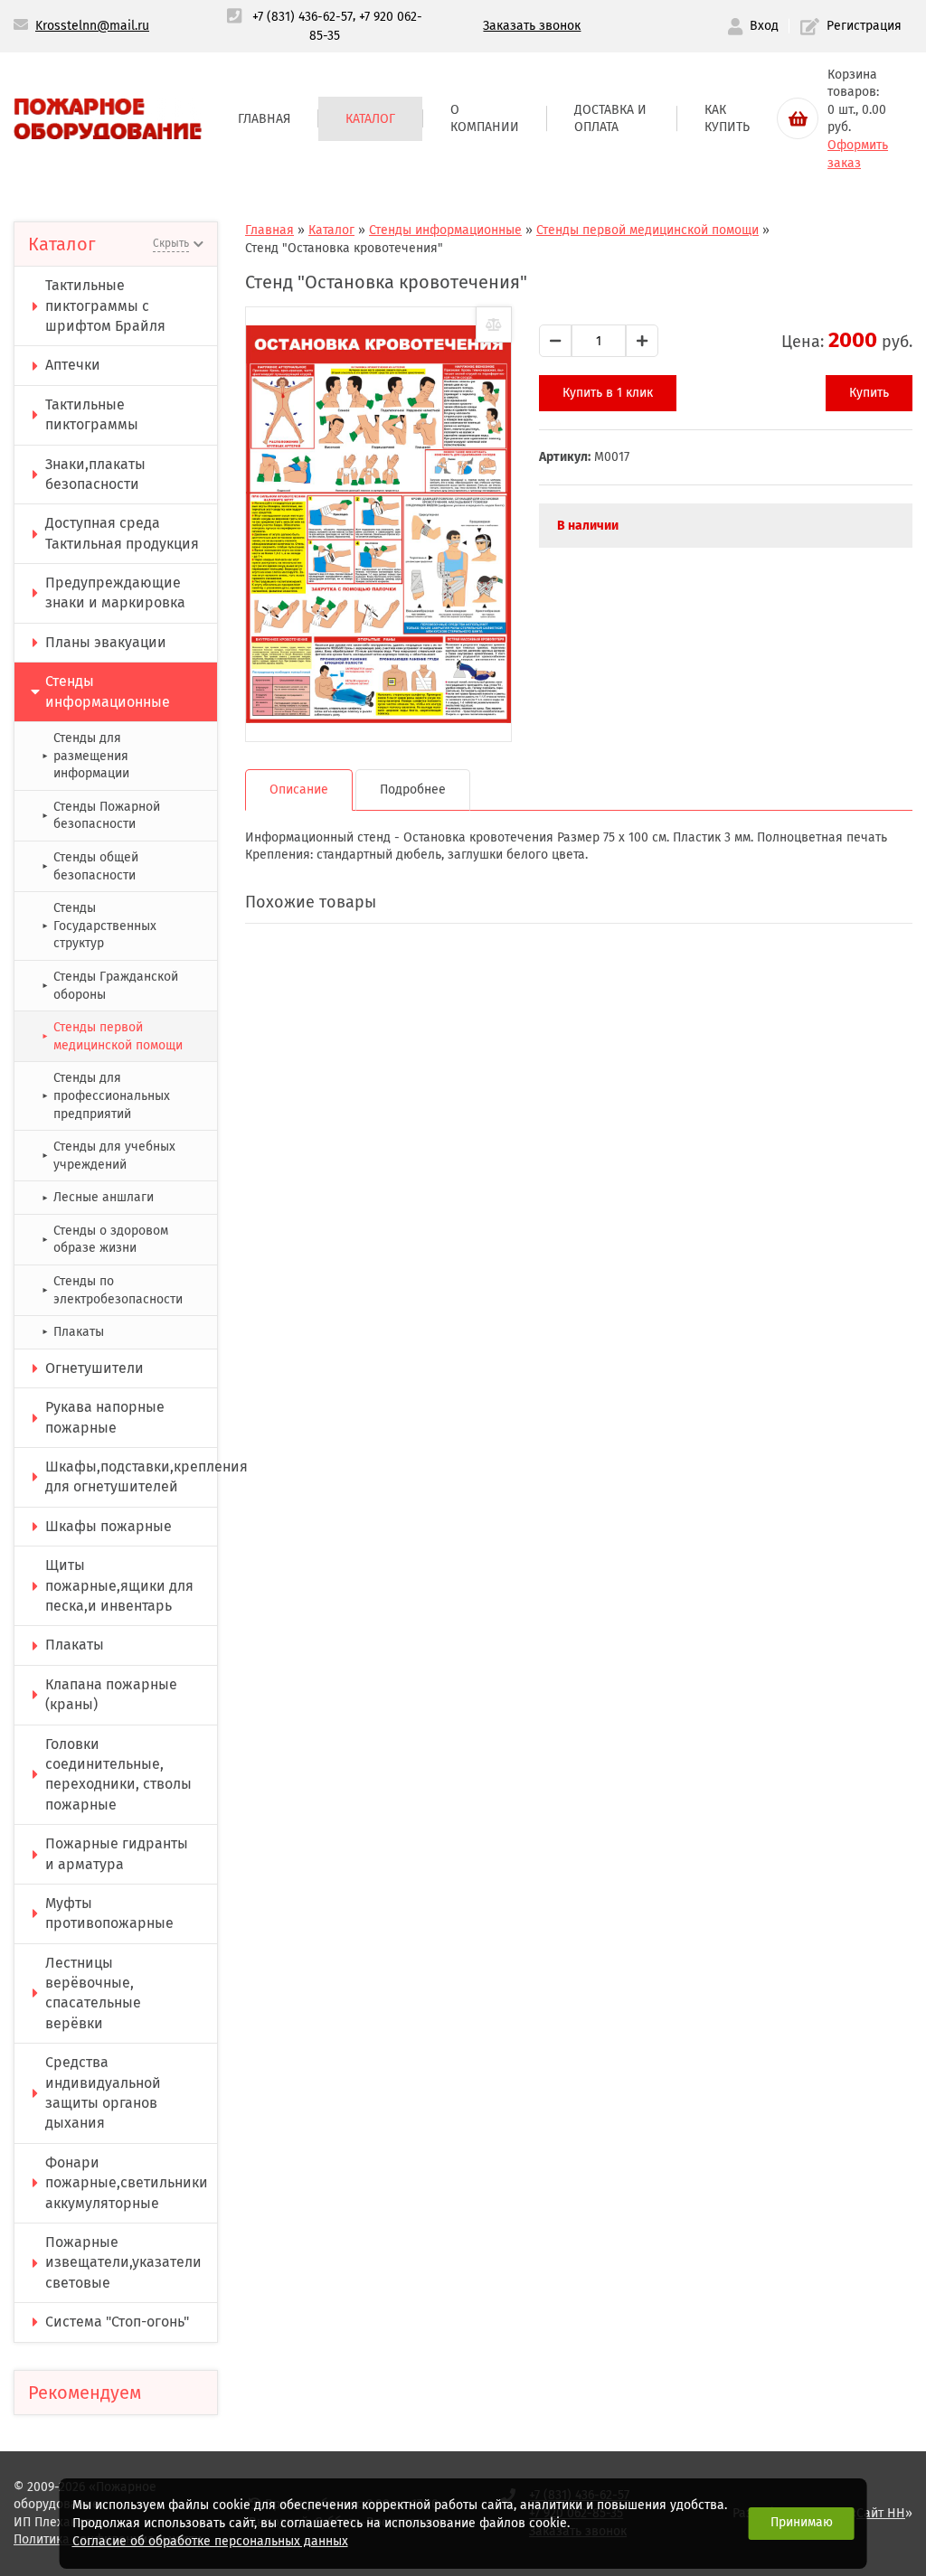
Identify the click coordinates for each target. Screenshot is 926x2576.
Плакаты (73, 1332)
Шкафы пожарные (109, 1526)
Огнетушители (94, 1368)
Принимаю (802, 2522)
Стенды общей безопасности (90, 866)
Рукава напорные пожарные (105, 1417)
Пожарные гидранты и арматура (117, 1853)
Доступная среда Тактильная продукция (122, 533)
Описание (299, 790)
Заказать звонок (532, 26)
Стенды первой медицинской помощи (112, 1036)
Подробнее (413, 790)
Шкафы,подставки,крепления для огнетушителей (131, 1476)
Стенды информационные (108, 691)
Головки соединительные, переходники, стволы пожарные (118, 1774)
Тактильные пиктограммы (92, 414)
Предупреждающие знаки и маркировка (115, 592)
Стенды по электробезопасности (112, 1290)
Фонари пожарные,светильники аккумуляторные (127, 2183)
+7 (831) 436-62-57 (302, 17)
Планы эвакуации (106, 642)
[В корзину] (798, 118)
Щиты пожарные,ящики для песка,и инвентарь (119, 1585)
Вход (764, 26)
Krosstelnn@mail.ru (92, 26)
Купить (869, 393)
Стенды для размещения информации (85, 756)
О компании (485, 119)
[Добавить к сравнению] (494, 324)
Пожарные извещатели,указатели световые (123, 2262)
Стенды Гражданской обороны (110, 986)
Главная (264, 119)
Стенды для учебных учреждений (109, 1156)
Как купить (727, 119)
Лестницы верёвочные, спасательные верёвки (93, 1993)
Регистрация (864, 26)
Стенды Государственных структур (99, 926)
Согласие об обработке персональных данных (210, 2541)
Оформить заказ (858, 154)
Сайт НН (881, 2513)
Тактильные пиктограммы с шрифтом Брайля (105, 306)
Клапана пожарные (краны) (111, 1694)
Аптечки (73, 365)
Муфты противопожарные (109, 1913)
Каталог (370, 119)
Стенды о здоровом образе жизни (105, 1240)
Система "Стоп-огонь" (117, 2322)
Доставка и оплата (610, 119)
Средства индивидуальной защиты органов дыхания (103, 2092)
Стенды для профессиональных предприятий (106, 1095)
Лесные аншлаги (98, 1197)
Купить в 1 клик (608, 393)
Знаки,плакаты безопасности (95, 474)
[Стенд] (378, 524)
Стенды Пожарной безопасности (101, 816)
